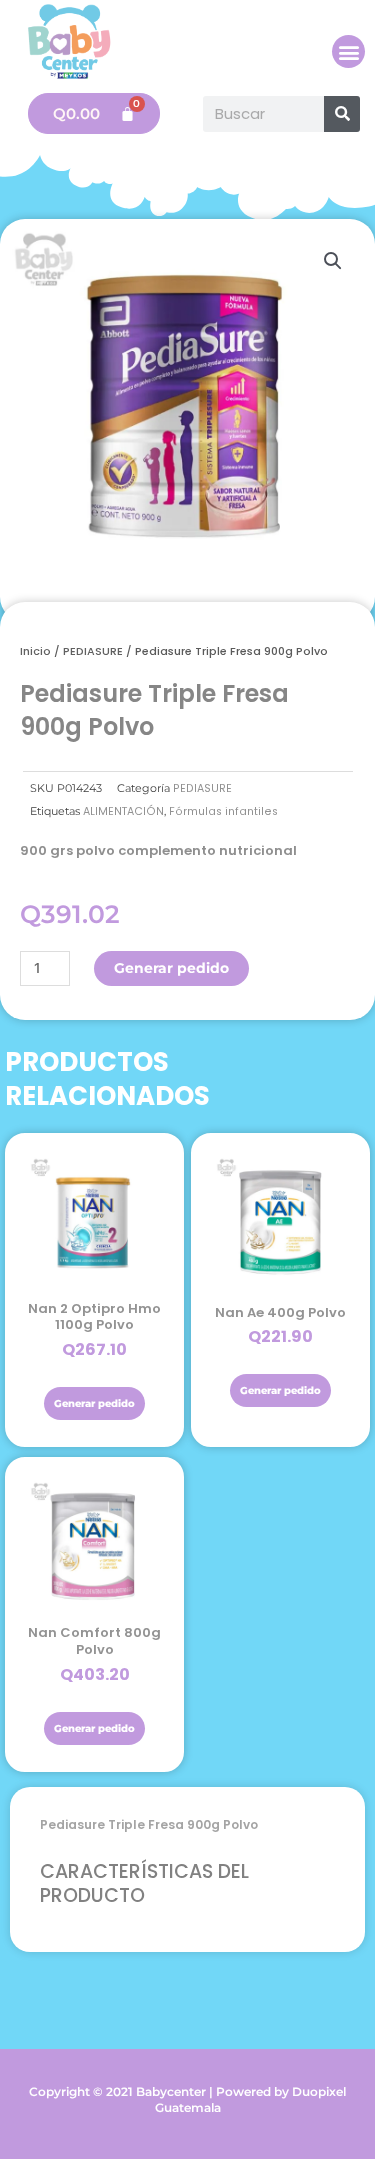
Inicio (35, 651)
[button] (348, 51)
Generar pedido (171, 968)
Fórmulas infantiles (223, 811)
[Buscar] (342, 114)
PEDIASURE (93, 651)
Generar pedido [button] (94, 1403)
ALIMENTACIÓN (123, 811)
